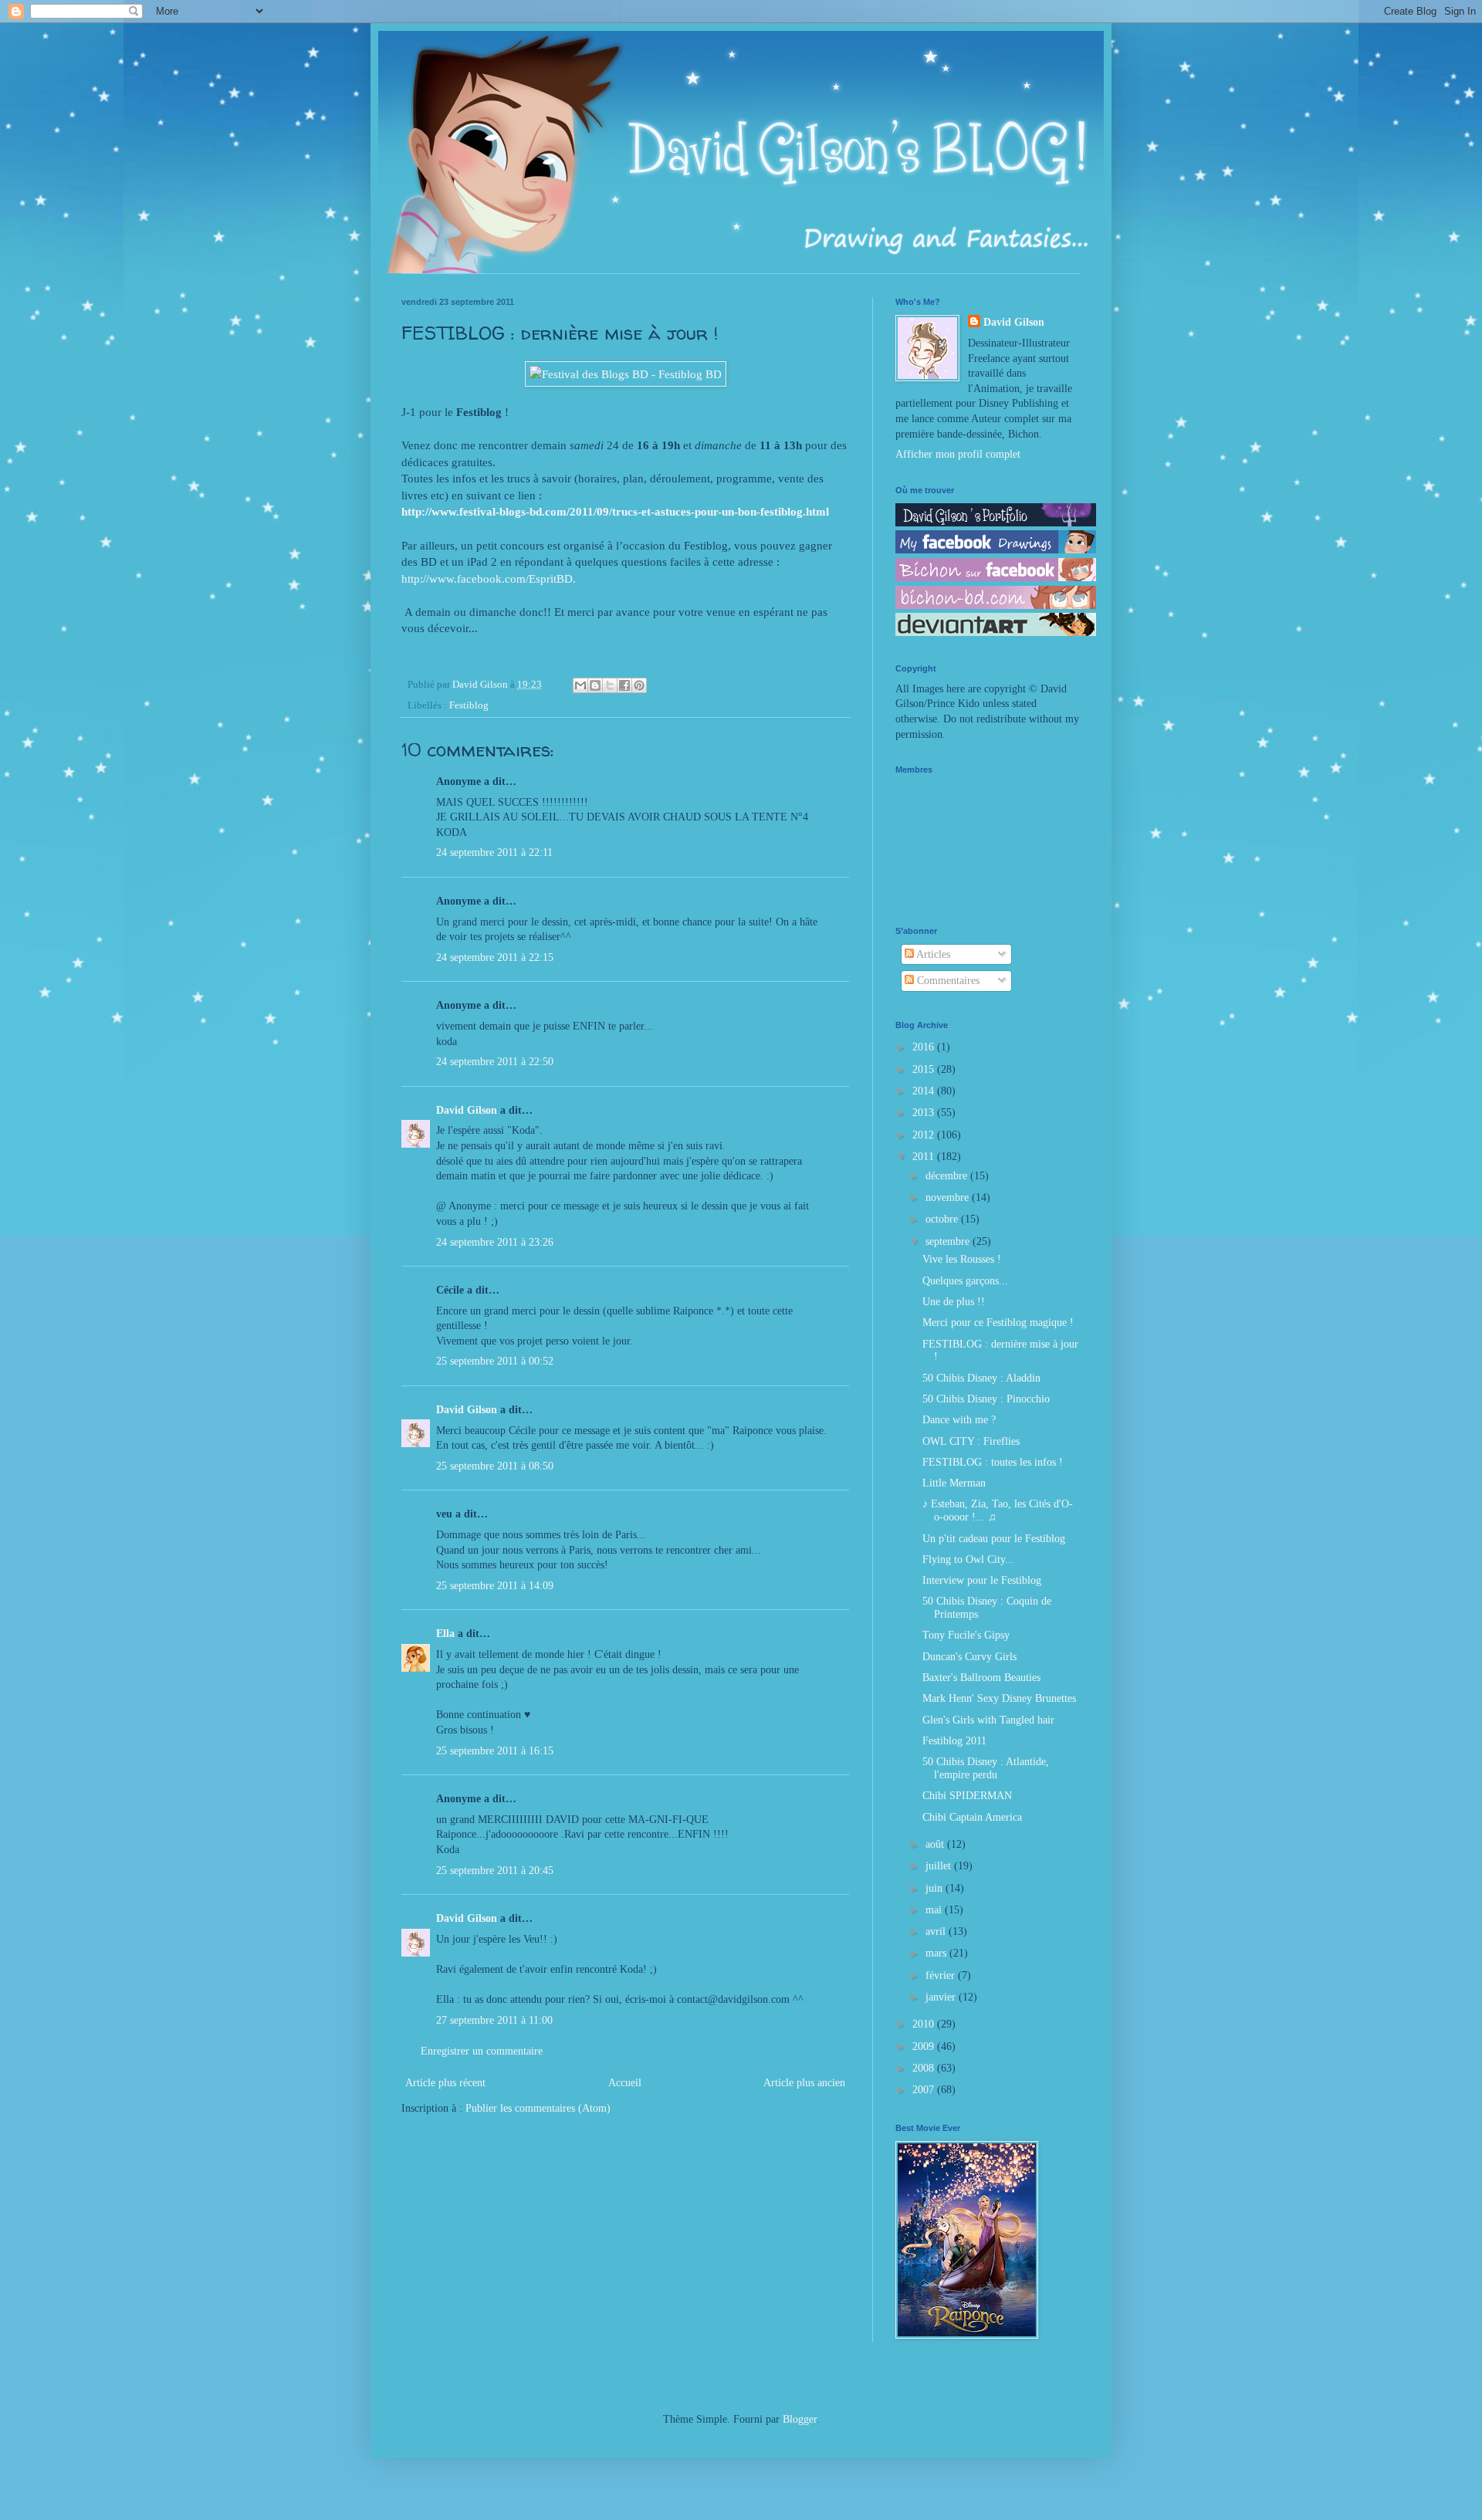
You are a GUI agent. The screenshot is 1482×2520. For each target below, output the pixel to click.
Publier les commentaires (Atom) (538, 2108)
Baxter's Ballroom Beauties (981, 1678)
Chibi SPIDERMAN (967, 1796)
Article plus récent (445, 2083)
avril (937, 1931)
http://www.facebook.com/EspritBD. (489, 578)
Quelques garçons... (965, 1281)
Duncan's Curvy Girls (969, 1657)
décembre (948, 1176)
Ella (445, 1634)
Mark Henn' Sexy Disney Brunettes (999, 1698)
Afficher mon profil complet (958, 454)
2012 (925, 1135)
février (942, 1975)
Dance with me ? (959, 1420)
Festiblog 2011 (954, 1741)
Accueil (625, 2083)
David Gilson (467, 1110)
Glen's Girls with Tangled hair (988, 1720)
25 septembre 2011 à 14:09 (495, 1586)
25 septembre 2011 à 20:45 (495, 1871)
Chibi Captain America (972, 1817)
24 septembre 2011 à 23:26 (495, 1242)
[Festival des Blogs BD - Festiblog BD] (626, 374)
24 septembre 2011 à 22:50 (495, 1062)
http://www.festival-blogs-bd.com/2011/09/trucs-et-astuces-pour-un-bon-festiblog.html (615, 511)
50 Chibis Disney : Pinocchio (986, 1399)
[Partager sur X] (610, 685)
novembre (949, 1197)
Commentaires (947, 981)
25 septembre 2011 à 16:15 (495, 1751)
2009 (925, 2046)
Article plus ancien (804, 2083)
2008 (925, 2068)
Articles (932, 954)
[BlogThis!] (595, 685)
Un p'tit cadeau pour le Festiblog (994, 1539)
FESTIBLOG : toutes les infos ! (993, 1462)
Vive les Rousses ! (962, 1259)
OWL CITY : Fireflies (971, 1441)
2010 (925, 2024)
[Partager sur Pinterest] (639, 685)
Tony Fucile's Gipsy (966, 1635)
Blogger (800, 2419)
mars (937, 1953)
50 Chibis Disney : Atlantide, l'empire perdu (986, 1768)
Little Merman (954, 1483)
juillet (940, 1866)
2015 (925, 1069)
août (936, 1844)
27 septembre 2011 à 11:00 (494, 2020)
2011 (925, 1157)
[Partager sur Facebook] (624, 685)
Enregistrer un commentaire (482, 2051)
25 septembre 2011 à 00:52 (495, 1361)
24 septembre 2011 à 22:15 (495, 957)
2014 (925, 1091)
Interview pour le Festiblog (982, 1580)
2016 (925, 1047)
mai (935, 1910)
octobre (943, 1219)
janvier (942, 1997)
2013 (925, 1113)
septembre (949, 1241)
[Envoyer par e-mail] (580, 685)
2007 (925, 2090)
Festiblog (469, 705)
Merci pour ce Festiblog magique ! (998, 1323)
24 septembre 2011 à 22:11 (494, 852)
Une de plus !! (954, 1302)
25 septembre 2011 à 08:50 (495, 1466)
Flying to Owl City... (968, 1559)
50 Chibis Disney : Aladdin (981, 1378)
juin (936, 1888)
